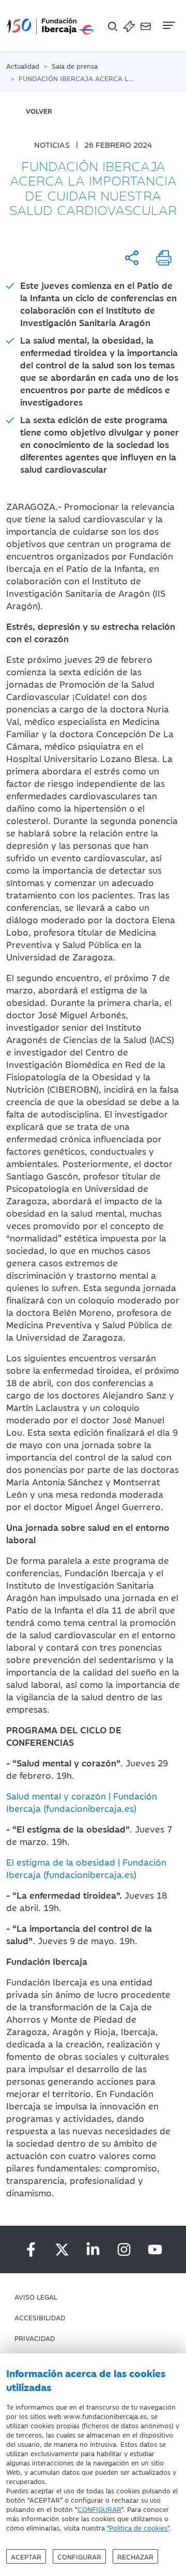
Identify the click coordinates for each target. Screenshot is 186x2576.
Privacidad (35, 2338)
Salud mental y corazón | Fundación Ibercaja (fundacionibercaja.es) (82, 1802)
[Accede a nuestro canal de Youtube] (155, 2249)
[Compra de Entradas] (129, 26)
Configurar (79, 2556)
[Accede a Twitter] (62, 2249)
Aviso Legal (36, 2296)
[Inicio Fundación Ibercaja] (50, 26)
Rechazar (135, 2556)
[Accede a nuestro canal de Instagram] (124, 2249)
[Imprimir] (164, 258)
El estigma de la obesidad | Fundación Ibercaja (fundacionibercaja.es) (86, 1868)
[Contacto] (146, 26)
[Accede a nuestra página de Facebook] (31, 2249)
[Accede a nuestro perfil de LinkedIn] (93, 2249)
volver (39, 111)
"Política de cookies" (138, 2527)
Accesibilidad (40, 2317)
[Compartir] (132, 258)
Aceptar (26, 2556)
